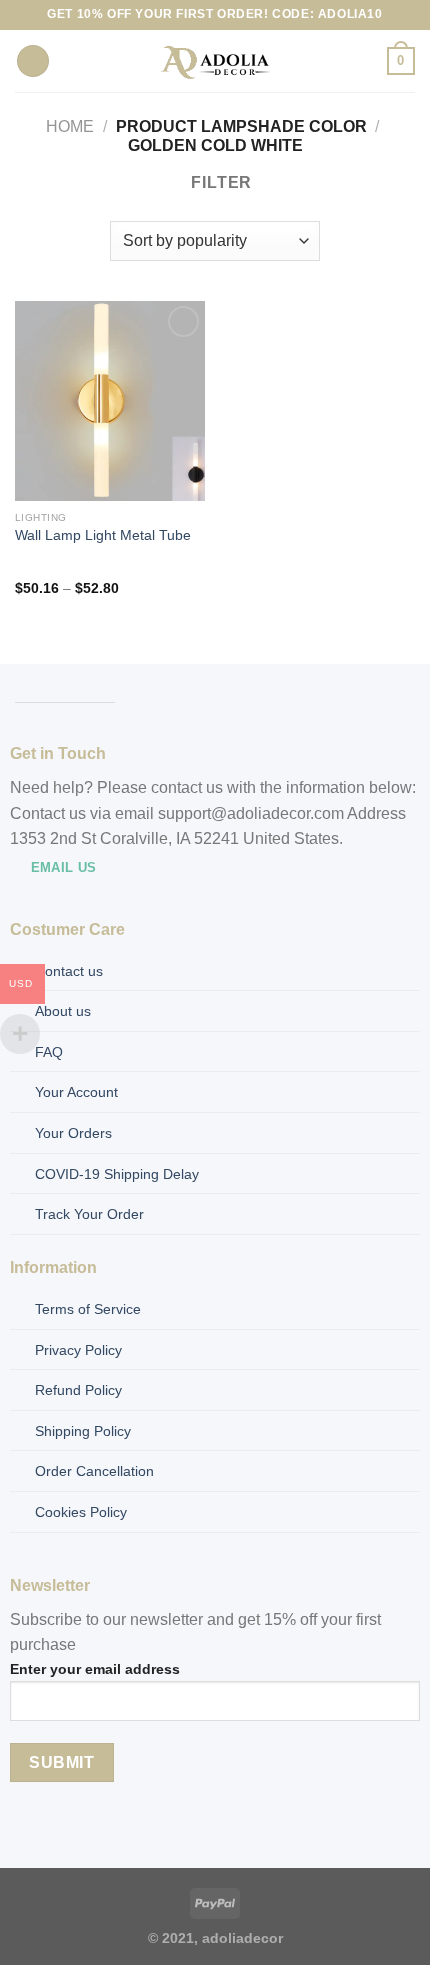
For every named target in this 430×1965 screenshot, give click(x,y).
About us (63, 1011)
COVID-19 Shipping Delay (117, 1174)
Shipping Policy (83, 1431)
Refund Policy (78, 1390)
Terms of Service (88, 1309)
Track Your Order (89, 1214)
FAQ (49, 1052)
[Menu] (33, 61)
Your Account (76, 1092)
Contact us (69, 971)
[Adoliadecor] (215, 61)
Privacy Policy (78, 1350)
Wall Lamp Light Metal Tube (103, 535)
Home (70, 126)
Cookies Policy (81, 1512)
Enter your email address (95, 1669)
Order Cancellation (94, 1471)
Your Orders (73, 1133)
